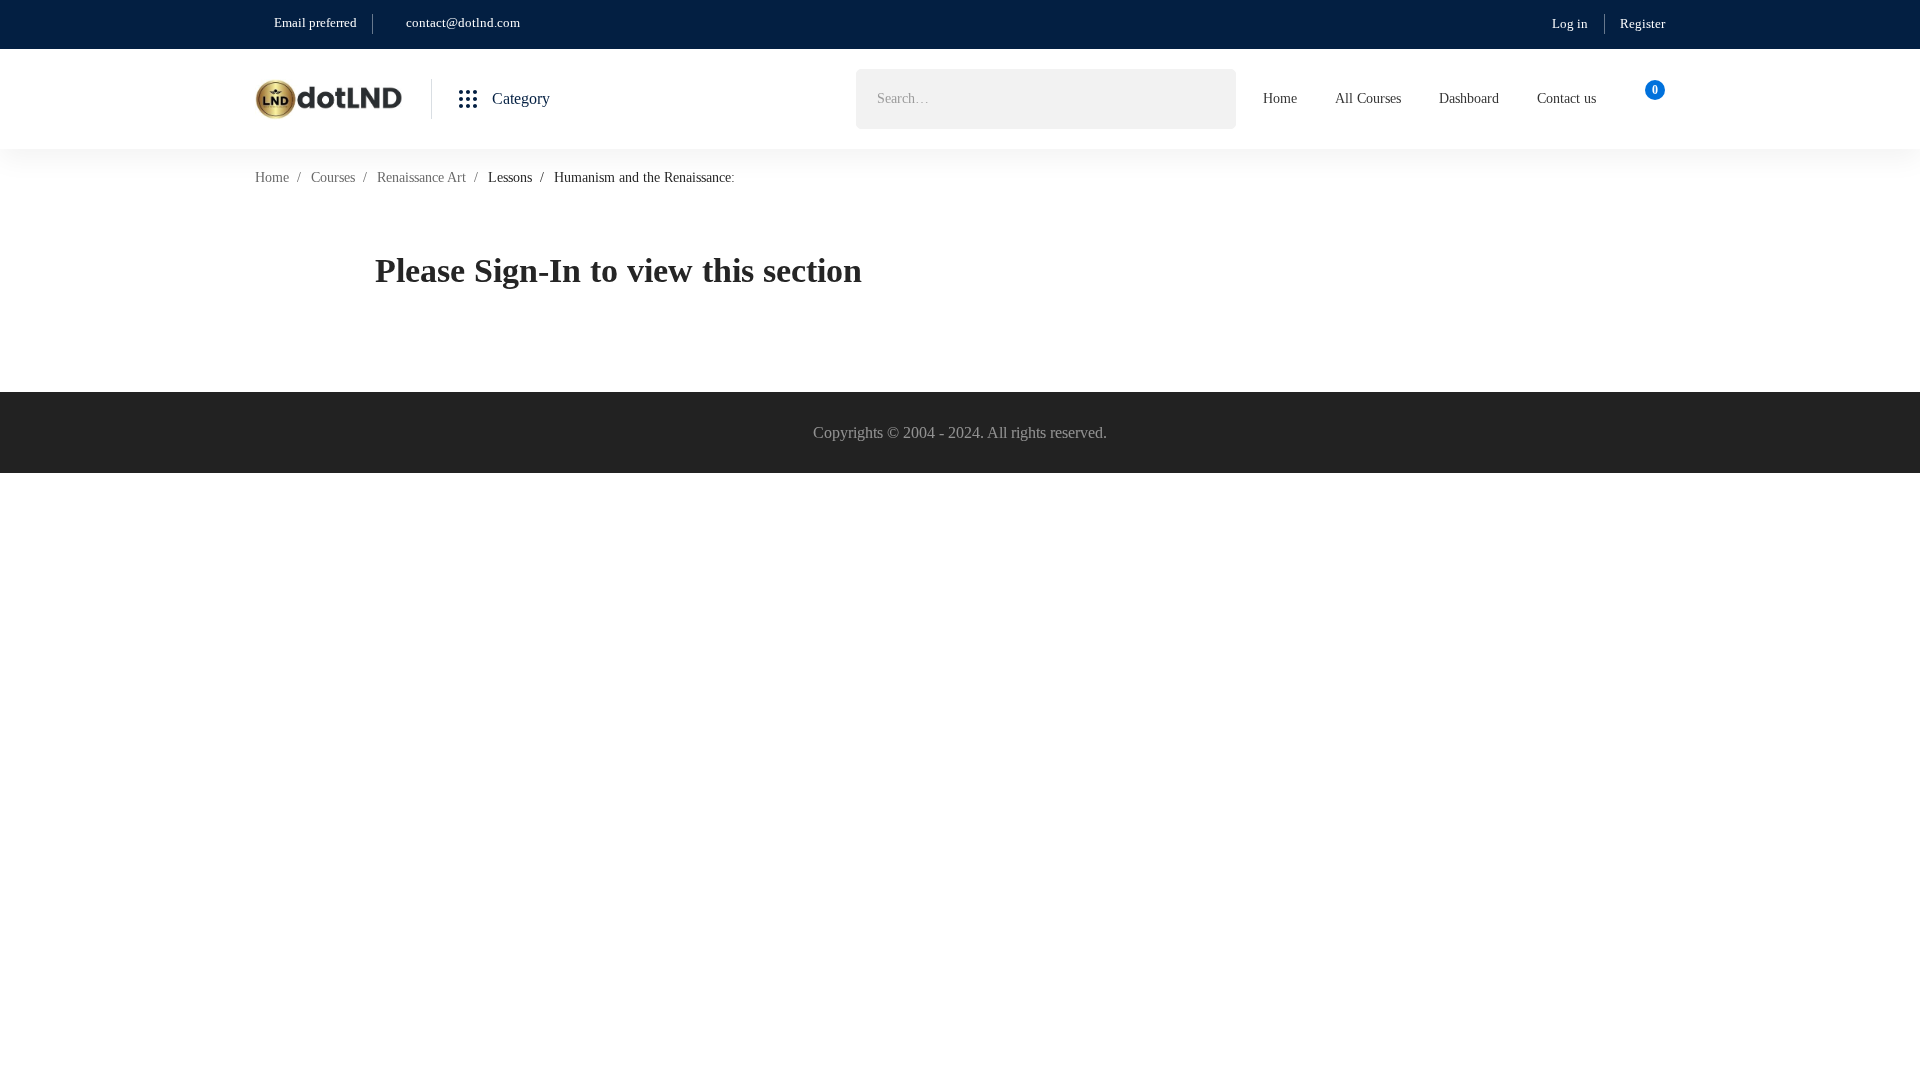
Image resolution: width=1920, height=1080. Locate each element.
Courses (333, 177)
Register (1642, 23)
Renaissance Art (421, 177)
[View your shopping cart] (1648, 99)
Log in (1570, 23)
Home (272, 177)
